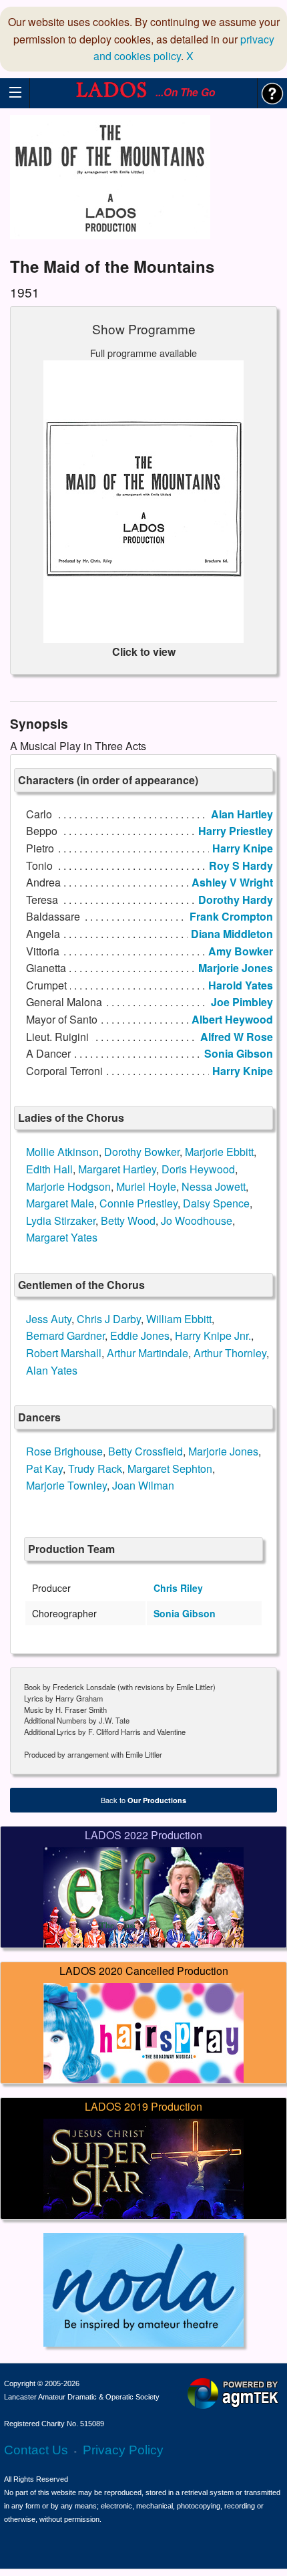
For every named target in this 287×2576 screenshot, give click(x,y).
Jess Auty (49, 1319)
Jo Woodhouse (197, 1220)
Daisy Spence (216, 1203)
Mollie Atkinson (62, 1152)
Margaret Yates (62, 1237)
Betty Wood (128, 1220)
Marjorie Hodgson (68, 1186)
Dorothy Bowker (142, 1152)
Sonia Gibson (185, 1613)
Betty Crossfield (146, 1451)
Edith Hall (49, 1169)
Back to (143, 1800)
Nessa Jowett (214, 1186)
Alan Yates (52, 1370)
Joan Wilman (143, 1485)
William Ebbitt (179, 1319)
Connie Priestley (138, 1203)
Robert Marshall (64, 1353)
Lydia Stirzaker (61, 1220)
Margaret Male (60, 1203)
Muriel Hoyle (146, 1186)
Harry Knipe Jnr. (213, 1335)
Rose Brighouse (64, 1451)
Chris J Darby (109, 1319)
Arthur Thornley (230, 1353)
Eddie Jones (140, 1335)
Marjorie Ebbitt (219, 1152)
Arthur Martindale (148, 1353)
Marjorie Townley (66, 1485)
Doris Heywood (198, 1169)
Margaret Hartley (117, 1169)
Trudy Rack (95, 1469)
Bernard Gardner (65, 1335)
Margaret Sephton (170, 1469)
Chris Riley (178, 1588)
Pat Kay (44, 1469)
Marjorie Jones (223, 1451)
